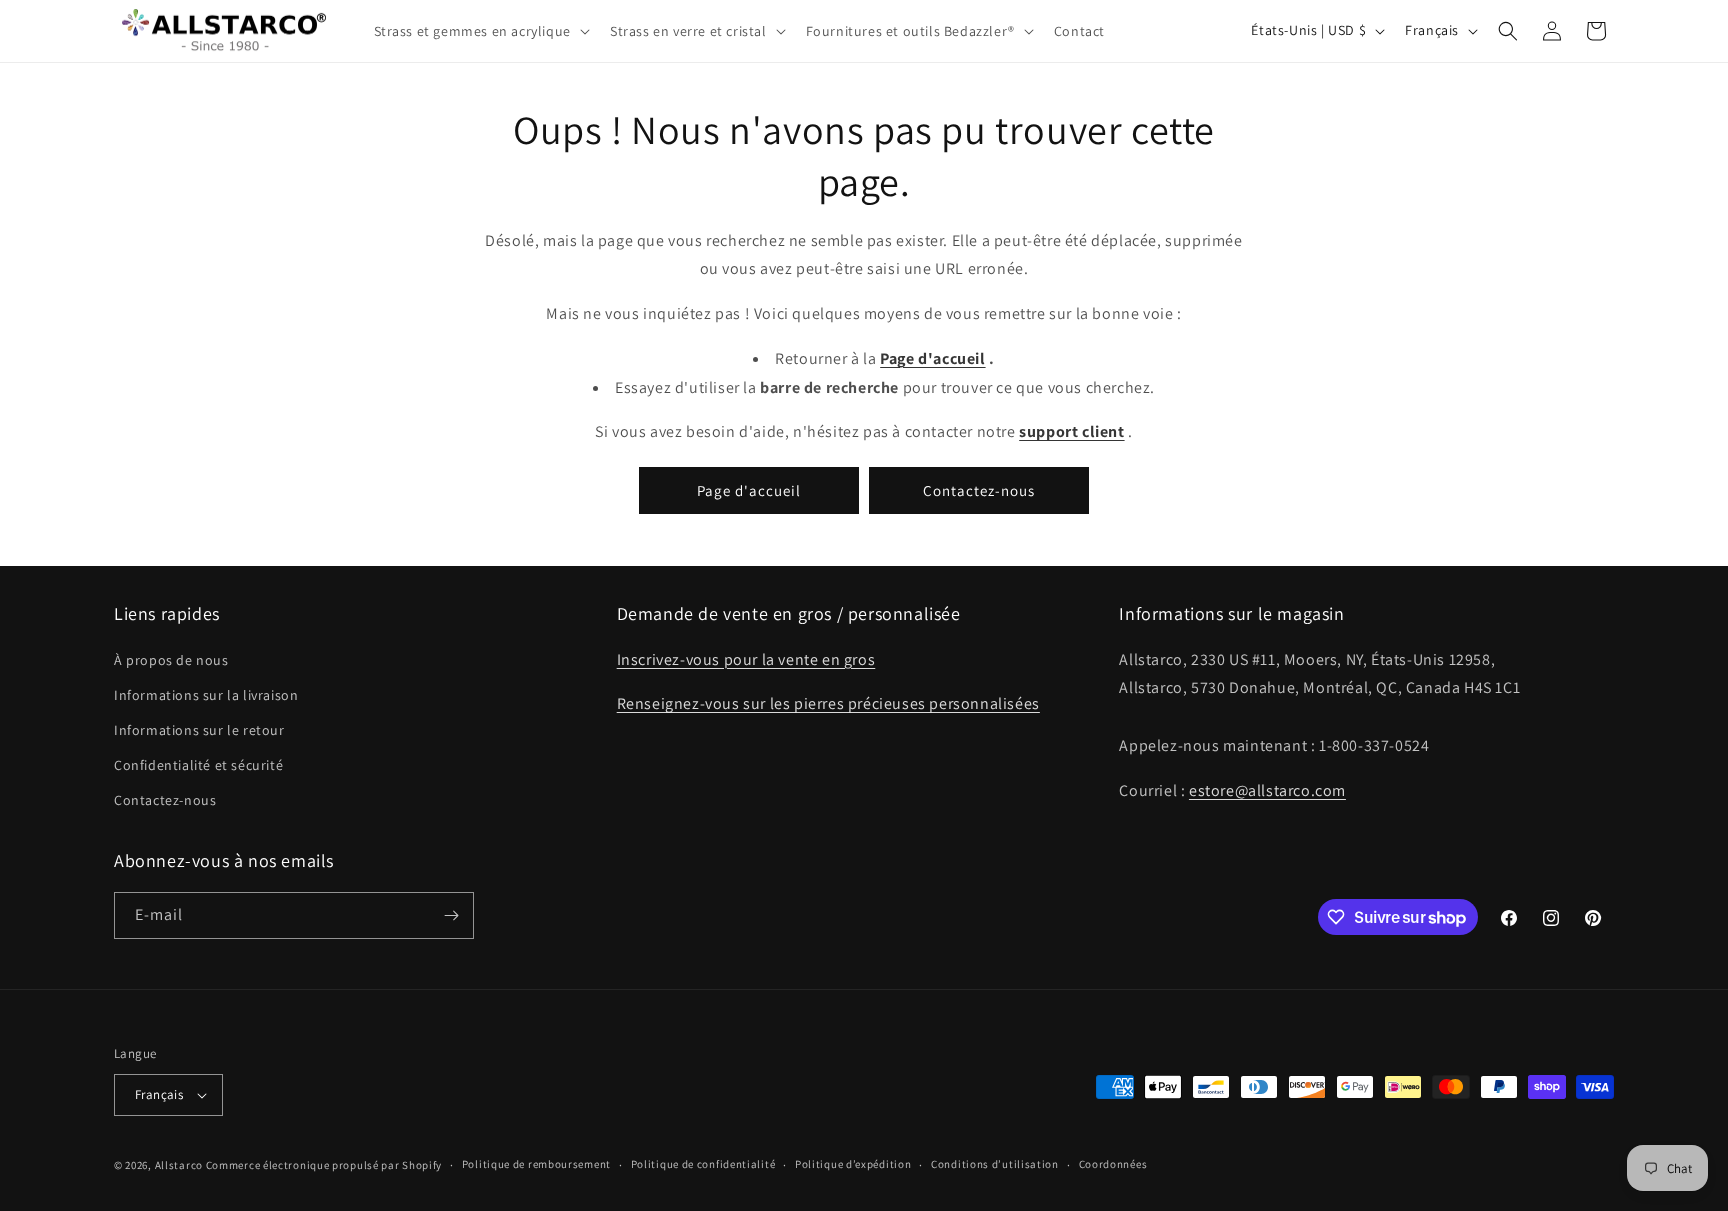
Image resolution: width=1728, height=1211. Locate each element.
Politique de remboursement (536, 1164)
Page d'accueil (749, 490)
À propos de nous (171, 660)
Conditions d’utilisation (995, 1164)
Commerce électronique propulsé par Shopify (324, 1165)
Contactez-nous (979, 490)
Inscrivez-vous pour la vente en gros (746, 659)
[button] (480, 31)
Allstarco (179, 1165)
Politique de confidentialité (703, 1164)
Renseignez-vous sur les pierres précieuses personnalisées (828, 704)
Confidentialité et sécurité (198, 765)
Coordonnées (1113, 1164)
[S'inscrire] (451, 915)
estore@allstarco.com (1267, 790)
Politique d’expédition (853, 1164)
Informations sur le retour (199, 730)
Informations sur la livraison (206, 695)
